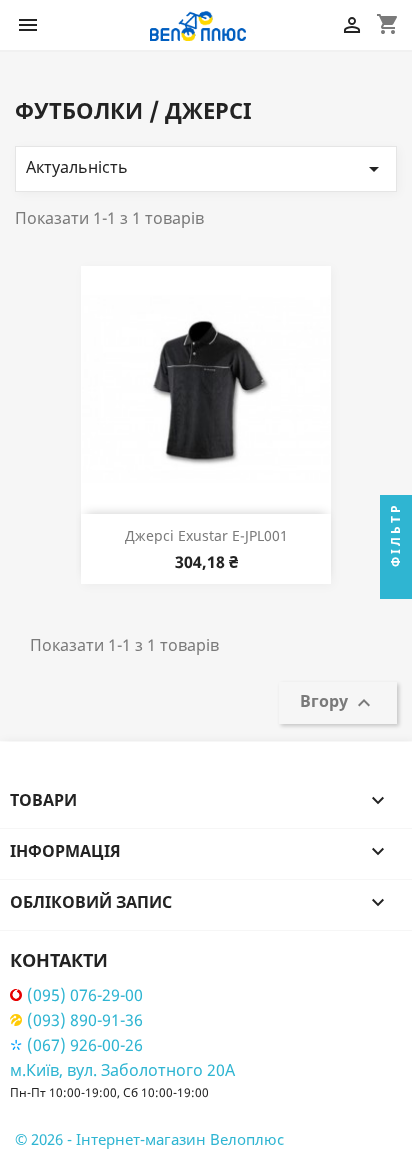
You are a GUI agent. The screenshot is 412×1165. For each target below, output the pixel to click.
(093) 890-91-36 (85, 1020)
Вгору (338, 702)
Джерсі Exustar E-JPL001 (206, 535)
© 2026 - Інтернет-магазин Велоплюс (149, 1139)
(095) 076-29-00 (85, 995)
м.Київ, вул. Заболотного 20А (122, 1070)
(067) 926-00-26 (85, 1045)
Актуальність (206, 168)
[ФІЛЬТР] (396, 583)
